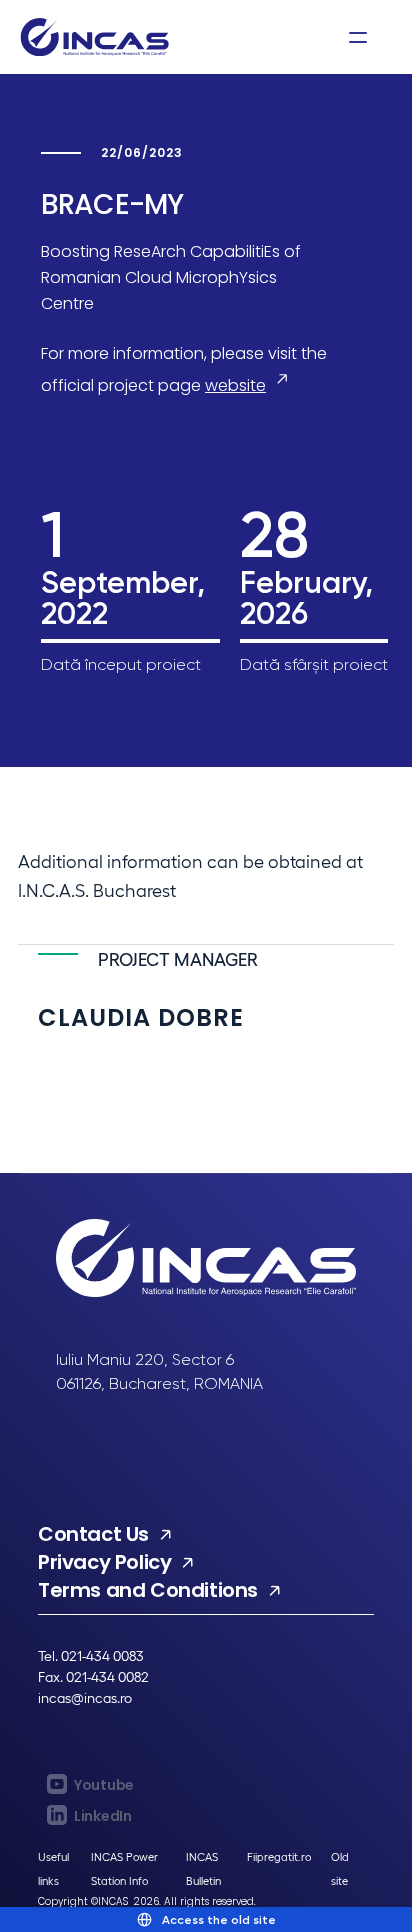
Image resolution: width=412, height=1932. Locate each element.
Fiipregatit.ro (279, 1856)
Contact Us (93, 1534)
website (235, 385)
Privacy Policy (104, 1562)
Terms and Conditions (148, 1590)
